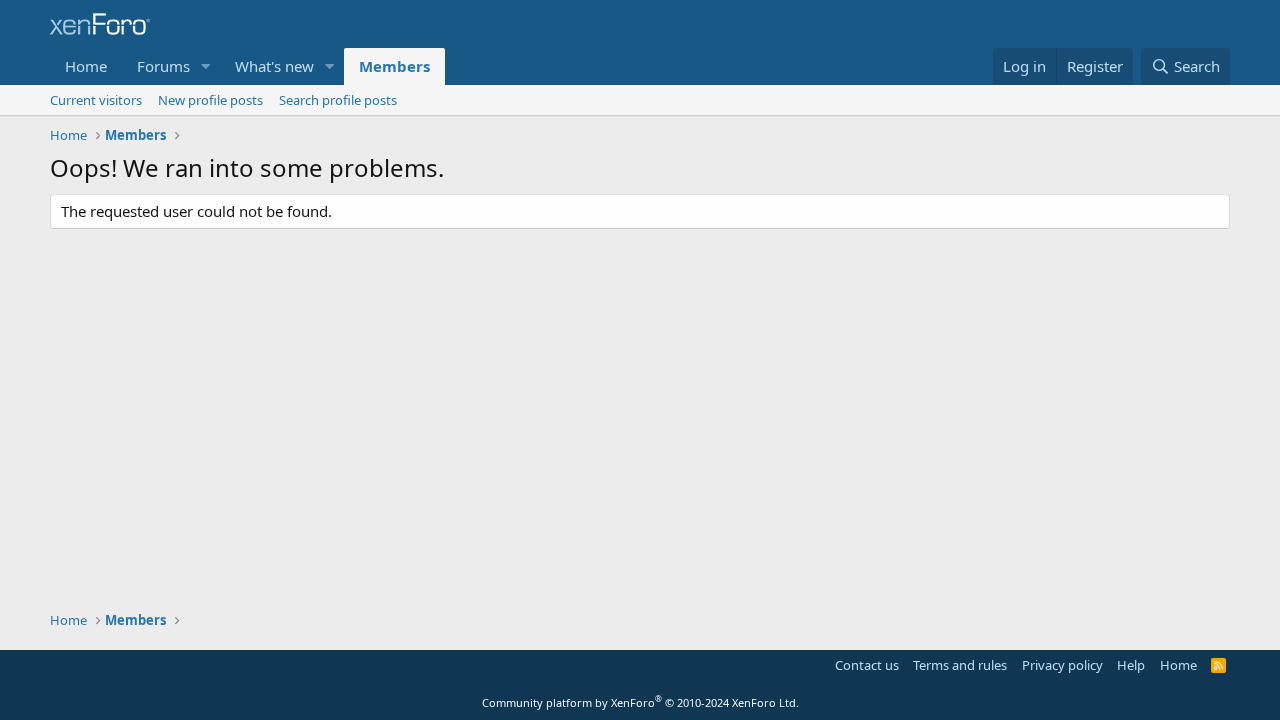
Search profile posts (338, 100)
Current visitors (96, 100)
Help (1131, 665)
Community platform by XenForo (640, 702)
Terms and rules (960, 665)
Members (394, 66)
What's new (274, 66)
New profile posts (210, 100)
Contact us (867, 665)
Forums (163, 66)
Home (86, 66)
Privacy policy (1062, 665)
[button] (206, 66)
